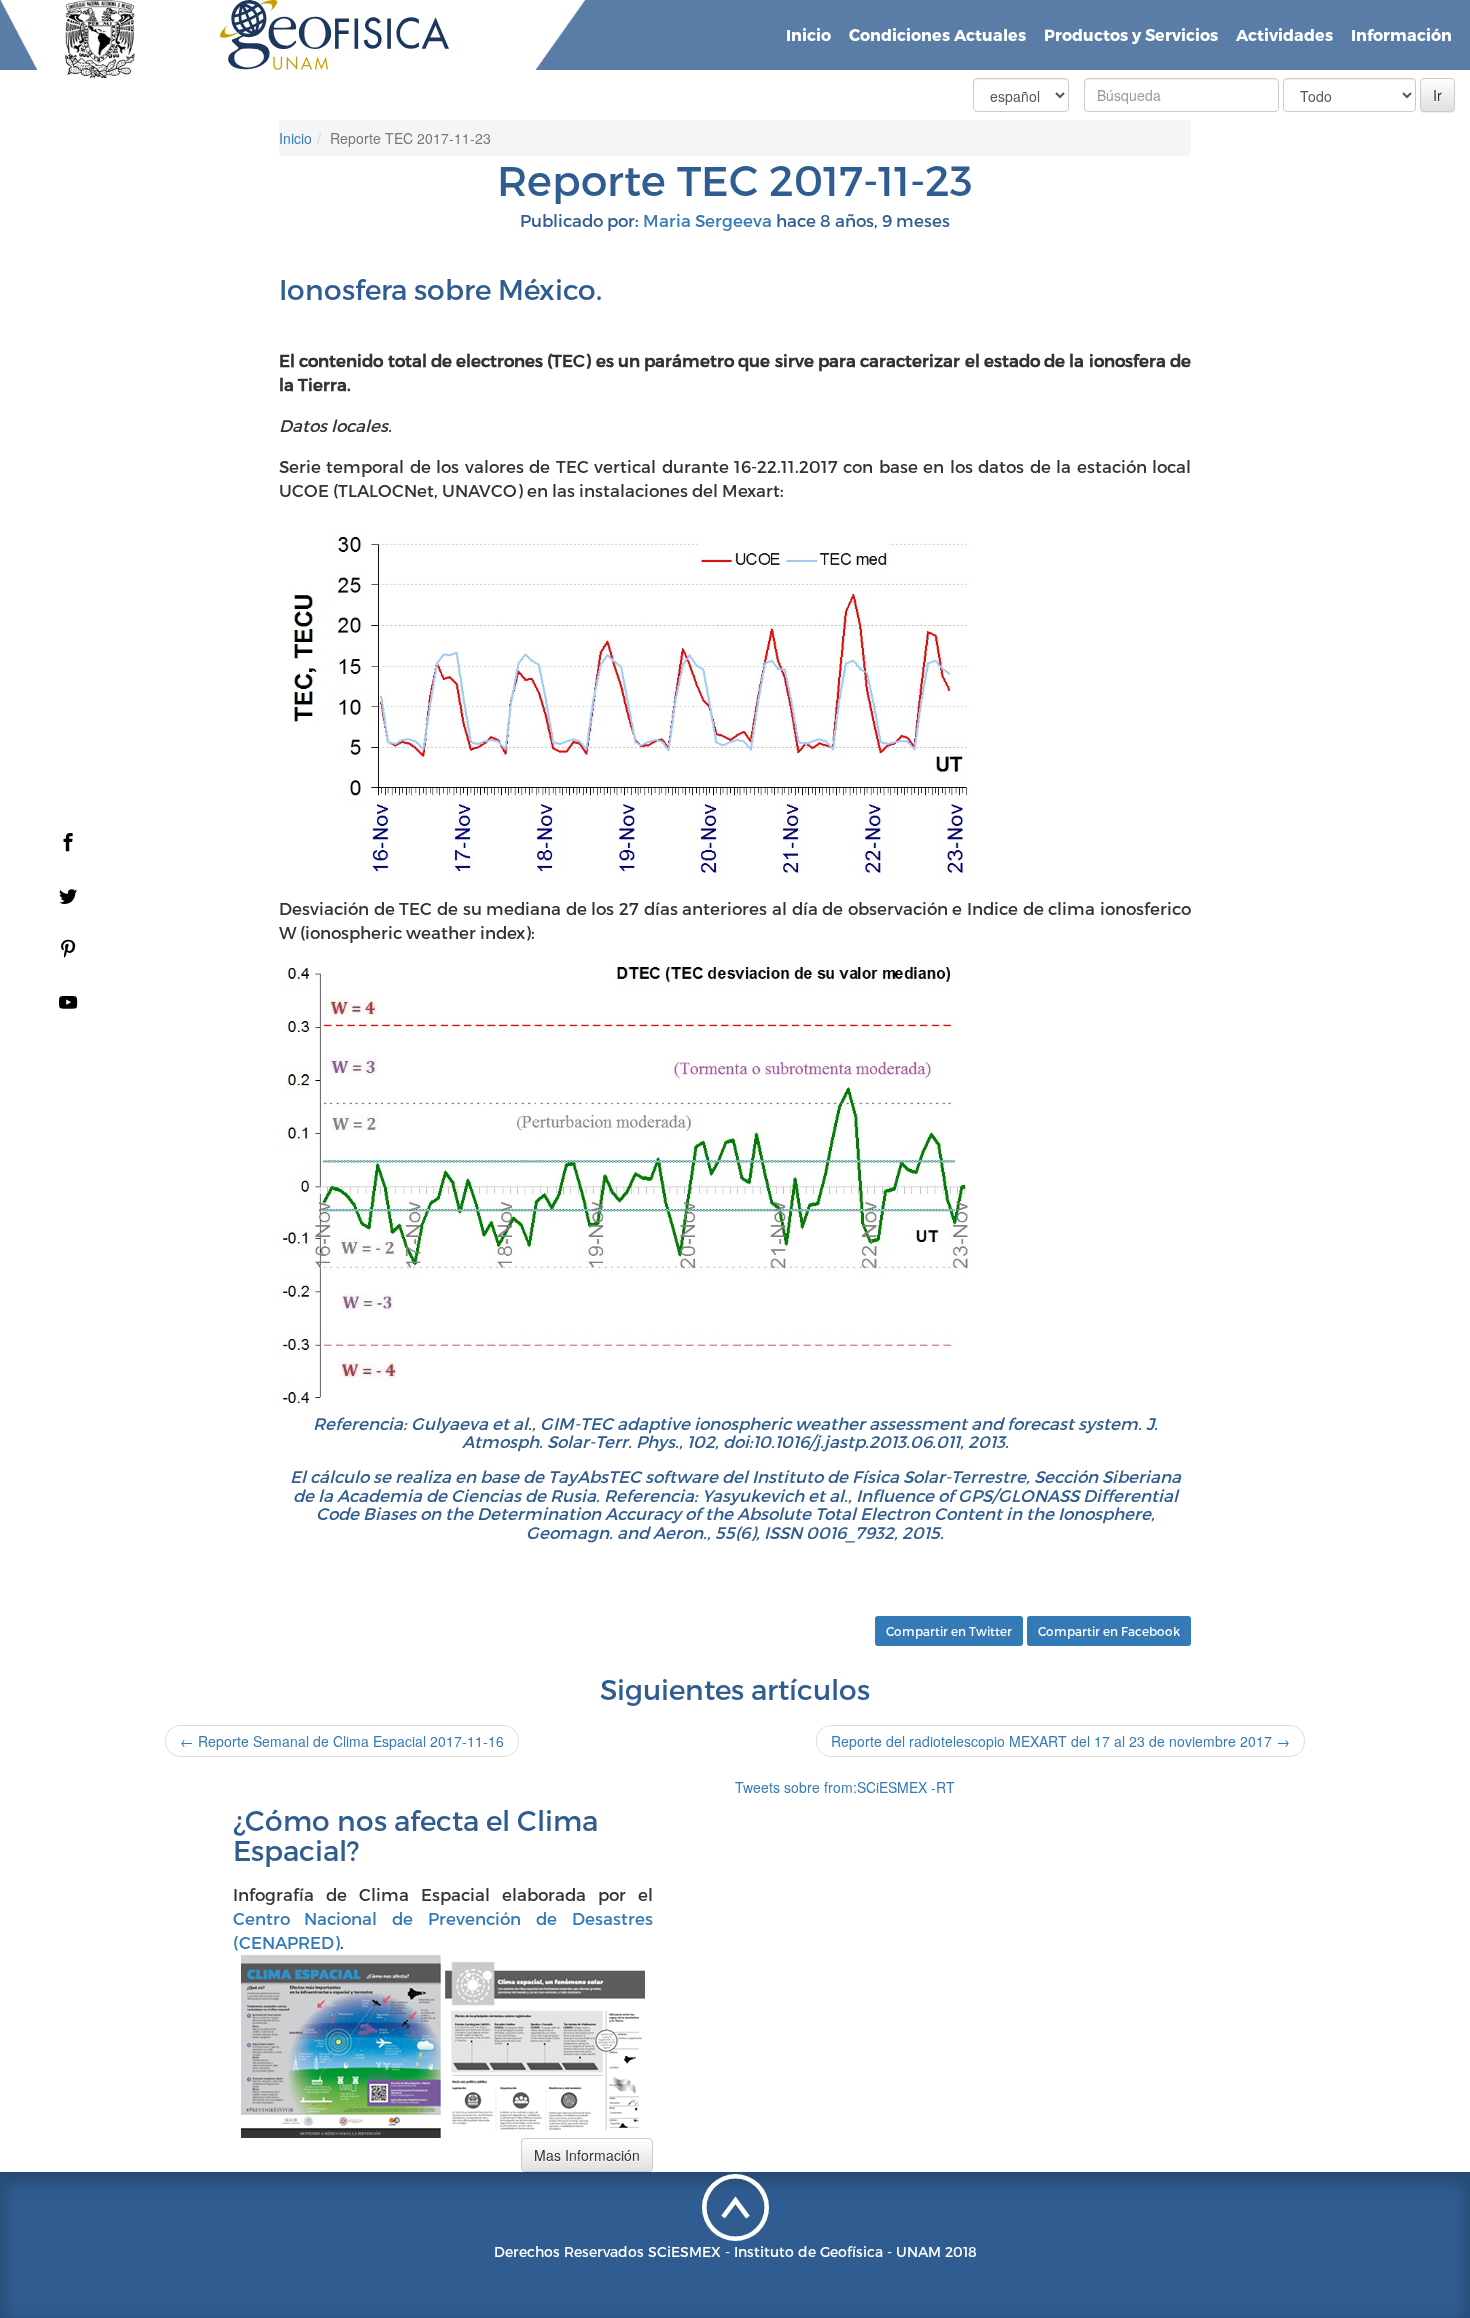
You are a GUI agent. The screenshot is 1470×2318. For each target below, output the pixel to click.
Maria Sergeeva (707, 220)
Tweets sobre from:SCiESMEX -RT (845, 1787)
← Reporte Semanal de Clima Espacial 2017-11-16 (342, 1741)
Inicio (808, 34)
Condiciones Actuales (937, 34)
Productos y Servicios (1131, 34)
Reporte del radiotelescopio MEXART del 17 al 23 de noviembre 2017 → (1060, 1741)
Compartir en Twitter (949, 1631)
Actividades (1284, 34)
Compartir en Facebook (1109, 1631)
